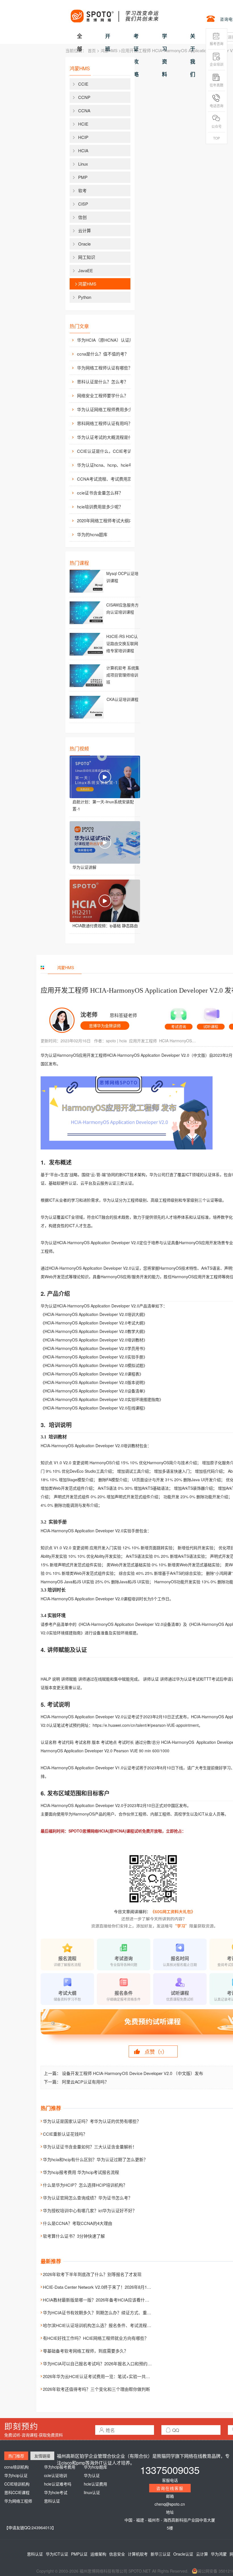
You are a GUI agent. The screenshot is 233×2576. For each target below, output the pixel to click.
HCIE (83, 124)
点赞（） (156, 2051)
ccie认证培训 (56, 2475)
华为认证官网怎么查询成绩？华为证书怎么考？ (88, 2198)
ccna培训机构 (16, 2467)
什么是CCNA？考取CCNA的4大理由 (78, 2223)
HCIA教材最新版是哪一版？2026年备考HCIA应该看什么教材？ (102, 2300)
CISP (83, 204)
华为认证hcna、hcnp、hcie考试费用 (108, 465)
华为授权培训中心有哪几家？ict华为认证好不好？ (90, 2210)
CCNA (84, 110)
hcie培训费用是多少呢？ (100, 507)
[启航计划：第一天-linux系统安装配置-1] (105, 777)
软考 (82, 190)
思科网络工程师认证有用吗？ (105, 423)
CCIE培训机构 (17, 2484)
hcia (123, 1041)
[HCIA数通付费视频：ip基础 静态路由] (105, 901)
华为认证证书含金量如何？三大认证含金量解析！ (90, 2147)
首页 (92, 50)
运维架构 (98, 2554)
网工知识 (87, 257)
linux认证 (92, 2492)
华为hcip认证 (16, 2475)
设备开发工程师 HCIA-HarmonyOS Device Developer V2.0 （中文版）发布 (133, 2073)
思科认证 (52, 2501)
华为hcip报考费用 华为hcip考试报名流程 (81, 2172)
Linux (83, 164)
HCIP (83, 137)
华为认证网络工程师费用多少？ (107, 409)
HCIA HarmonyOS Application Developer (178, 1041)
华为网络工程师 (18, 2501)
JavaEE (86, 270)
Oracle (84, 244)
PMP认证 (79, 2554)
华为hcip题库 (95, 2467)
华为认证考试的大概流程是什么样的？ (108, 437)
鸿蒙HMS (109, 50)
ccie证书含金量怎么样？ (100, 493)
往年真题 (217, 85)
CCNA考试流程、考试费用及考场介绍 (108, 479)
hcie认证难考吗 (58, 2484)
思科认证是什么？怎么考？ (103, 382)
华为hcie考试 (56, 2492)
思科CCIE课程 (17, 2492)
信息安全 (117, 2554)
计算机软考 (138, 2554)
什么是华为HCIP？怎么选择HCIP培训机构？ (85, 2185)
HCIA (83, 150)
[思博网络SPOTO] (114, 13)
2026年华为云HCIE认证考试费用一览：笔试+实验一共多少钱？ (103, 2376)
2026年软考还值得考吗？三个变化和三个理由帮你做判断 (96, 2389)
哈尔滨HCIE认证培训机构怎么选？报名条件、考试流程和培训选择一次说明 (114, 2325)
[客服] (179, 1017)
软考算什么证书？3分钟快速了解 (74, 2236)
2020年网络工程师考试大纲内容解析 (108, 520)
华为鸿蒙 (219, 2554)
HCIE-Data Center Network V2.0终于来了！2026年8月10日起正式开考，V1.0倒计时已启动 (128, 2287)
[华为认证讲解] (105, 842)
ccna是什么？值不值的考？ (103, 354)
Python (85, 297)
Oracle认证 (183, 2554)
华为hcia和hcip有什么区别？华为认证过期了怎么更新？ (95, 2159)
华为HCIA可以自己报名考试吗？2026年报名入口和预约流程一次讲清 (108, 2363)
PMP (83, 177)
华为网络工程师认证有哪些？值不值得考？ (108, 368)
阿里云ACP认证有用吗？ (85, 2082)
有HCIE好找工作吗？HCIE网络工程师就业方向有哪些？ (96, 2338)
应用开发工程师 (143, 1041)
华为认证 (92, 2475)
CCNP (84, 97)
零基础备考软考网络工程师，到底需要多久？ (86, 2351)
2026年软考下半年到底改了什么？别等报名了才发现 (92, 2274)
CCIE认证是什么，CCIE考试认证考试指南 (108, 451)
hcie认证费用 (95, 2484)
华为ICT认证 (57, 2554)
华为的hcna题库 (92, 534)
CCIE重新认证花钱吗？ (65, 2134)
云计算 (85, 230)
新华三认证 (161, 2554)
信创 (82, 217)
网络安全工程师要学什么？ (103, 395)
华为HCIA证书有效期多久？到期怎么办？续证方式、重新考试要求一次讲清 (114, 2312)
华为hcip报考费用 (60, 2467)
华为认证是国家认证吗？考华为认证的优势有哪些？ (92, 2121)
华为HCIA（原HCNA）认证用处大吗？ (108, 340)
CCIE (83, 84)
